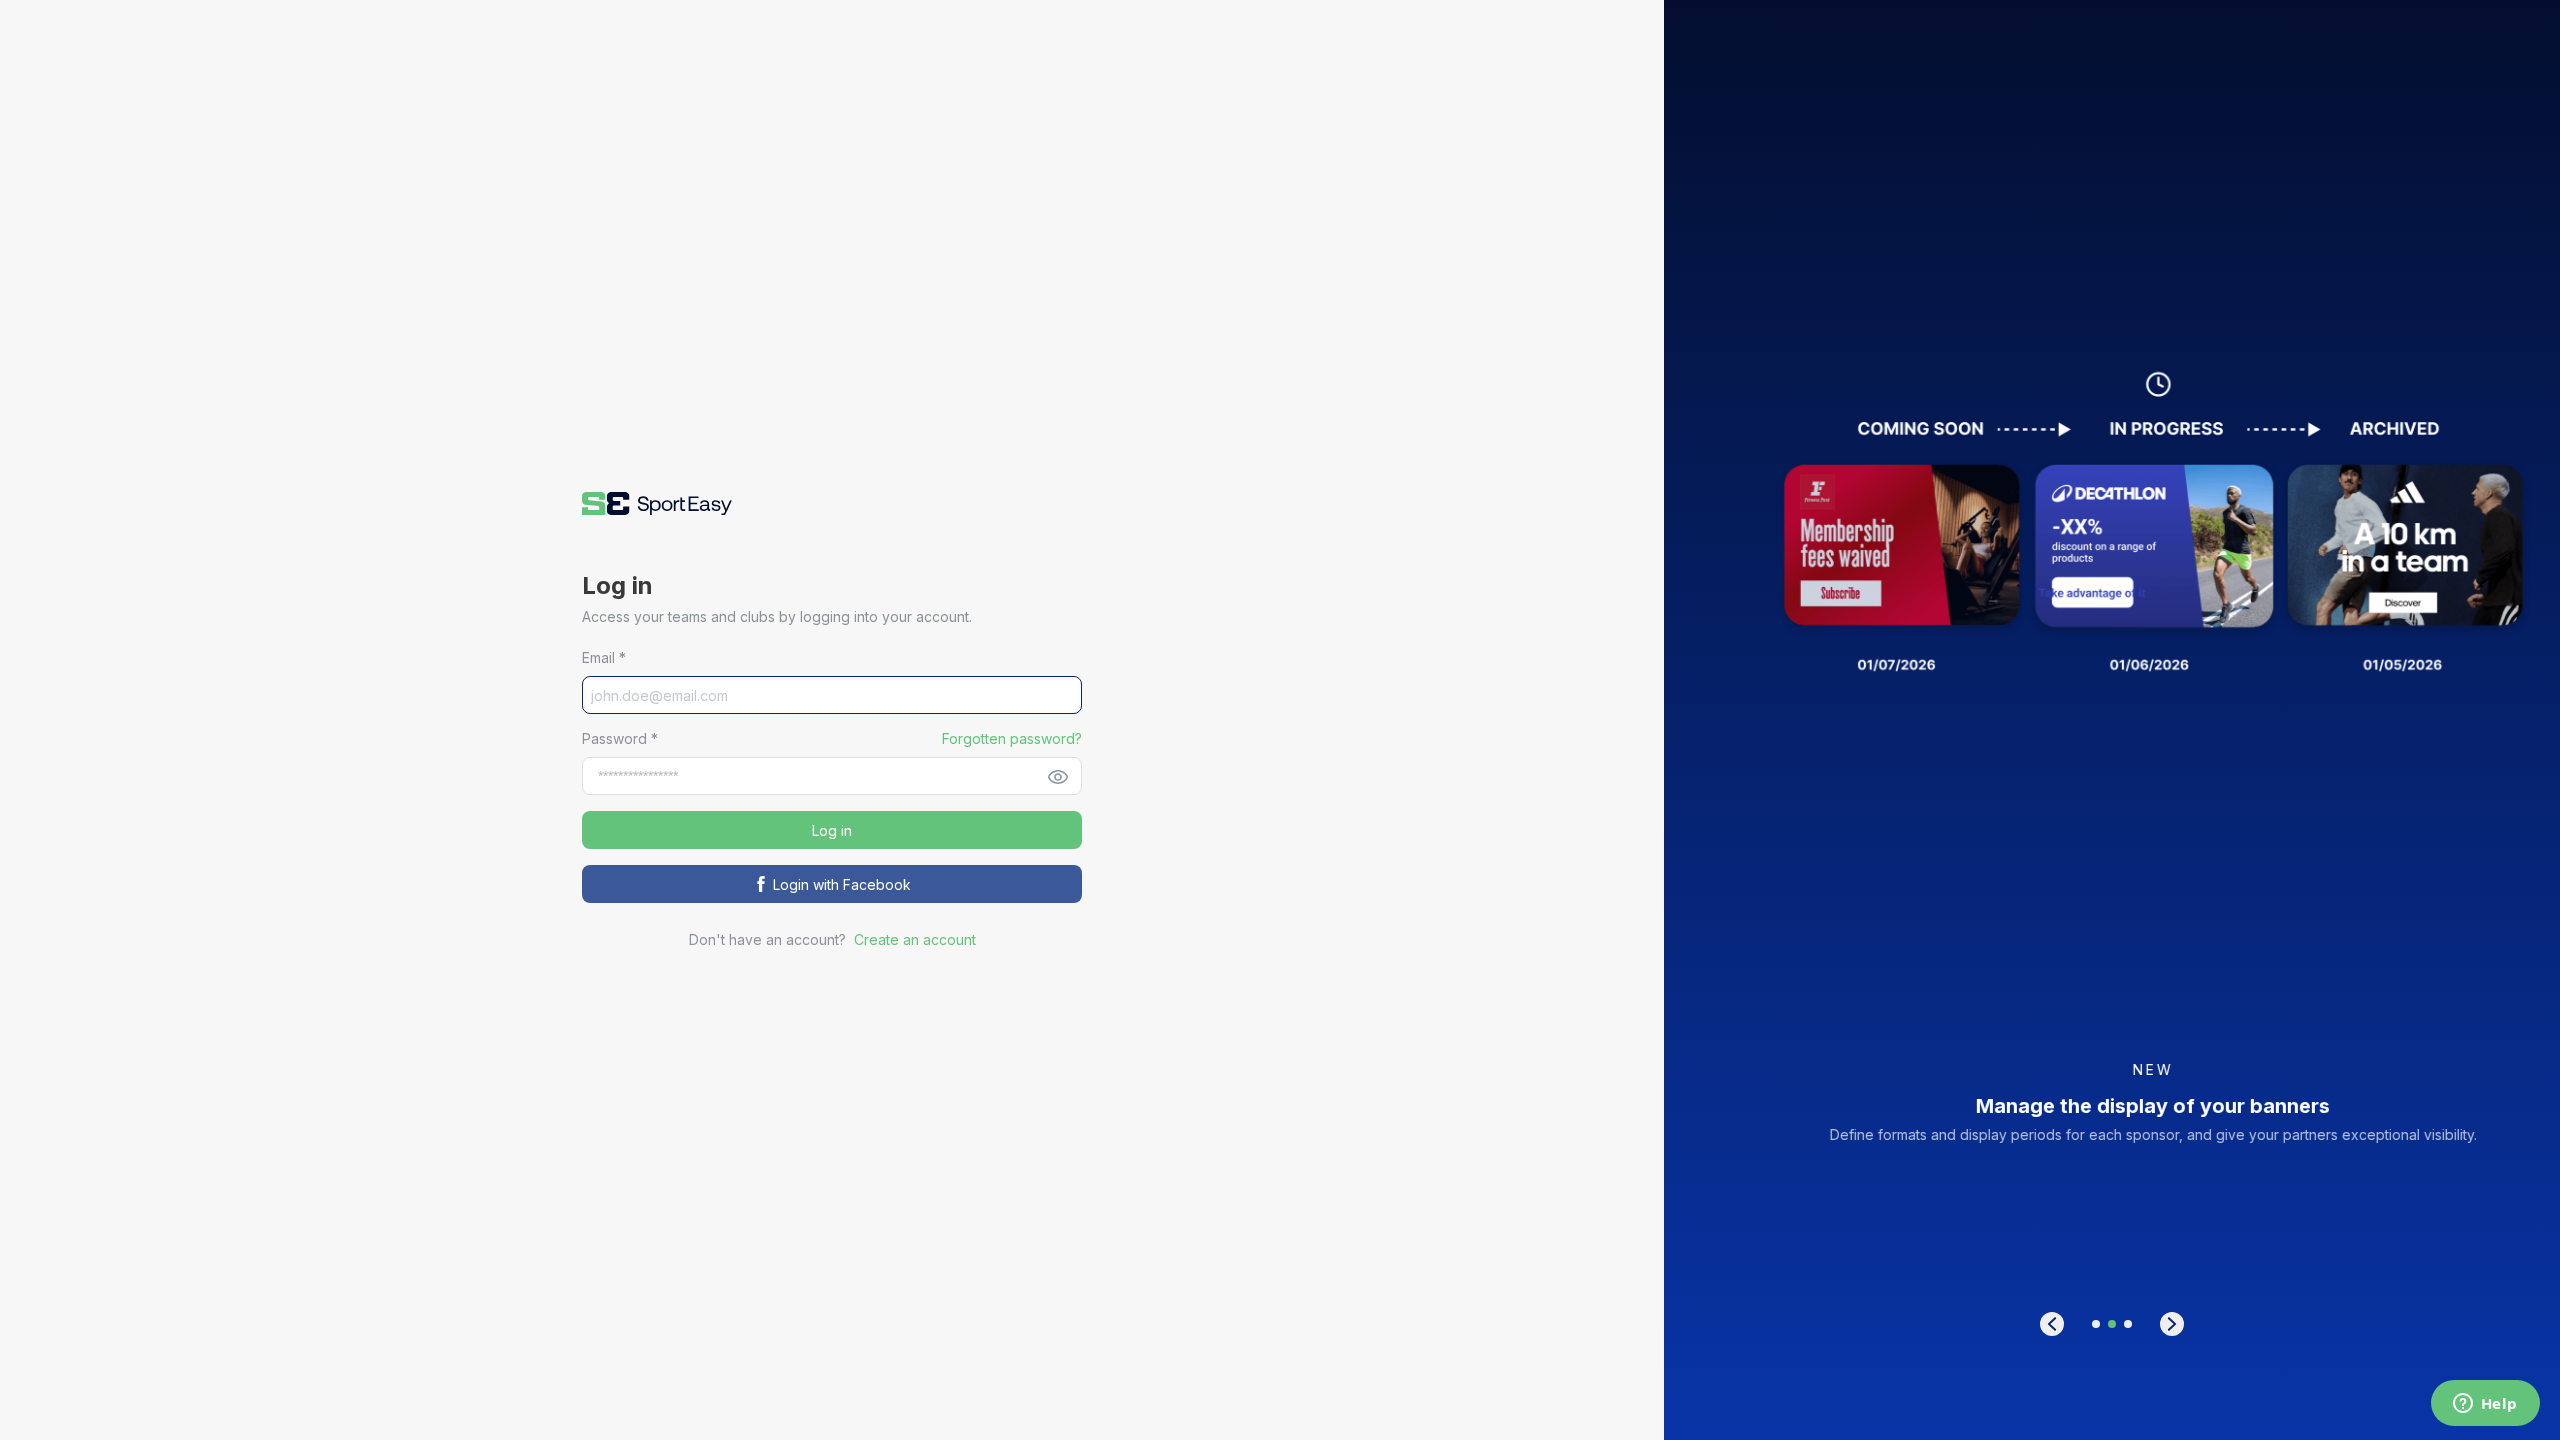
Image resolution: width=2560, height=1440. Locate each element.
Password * (620, 738)
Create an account (915, 939)
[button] (657, 503)
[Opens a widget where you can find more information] (2485, 1405)
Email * (604, 657)
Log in (832, 830)
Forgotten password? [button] (1012, 738)
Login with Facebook (842, 884)
